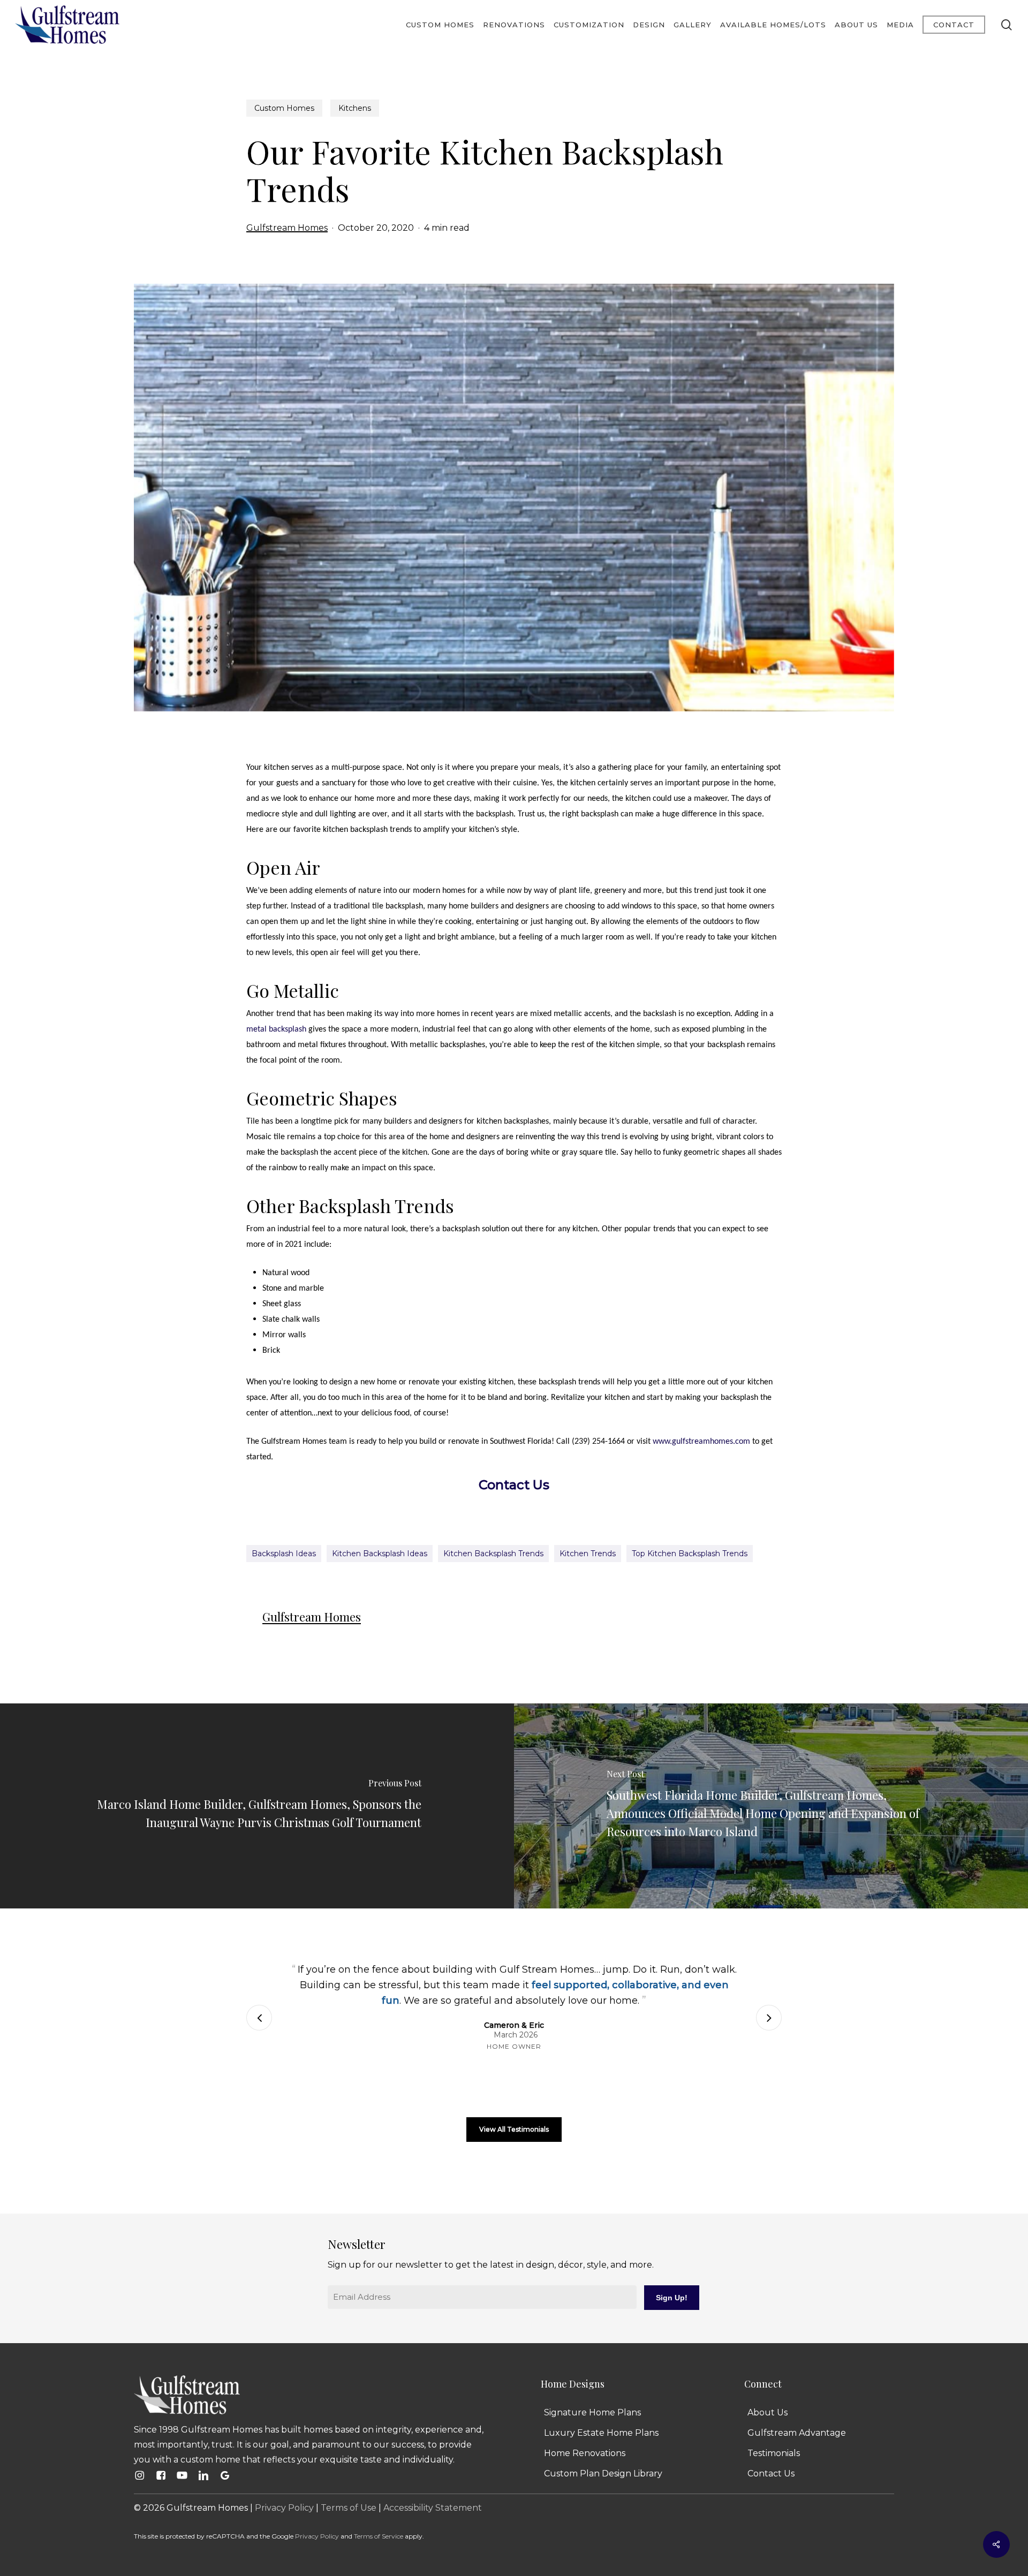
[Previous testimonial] (259, 2018)
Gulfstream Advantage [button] (797, 2433)
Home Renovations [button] (585, 2453)
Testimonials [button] (774, 2453)
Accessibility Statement (433, 2508)
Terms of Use (349, 2508)
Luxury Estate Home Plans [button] (601, 2433)
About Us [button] (768, 2412)
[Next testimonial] (769, 2018)
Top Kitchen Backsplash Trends (690, 1554)
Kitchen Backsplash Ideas (380, 1554)
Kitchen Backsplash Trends (493, 1554)
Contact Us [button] (771, 2473)
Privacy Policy (284, 2508)
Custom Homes (284, 108)
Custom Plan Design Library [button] (603, 2473)
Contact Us (514, 1485)
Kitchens (355, 108)
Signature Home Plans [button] (592, 2412)
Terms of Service (379, 2536)
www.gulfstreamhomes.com (701, 1442)
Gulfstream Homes (287, 228)
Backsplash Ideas (284, 1554)
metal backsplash (276, 1029)
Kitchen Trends (588, 1554)
